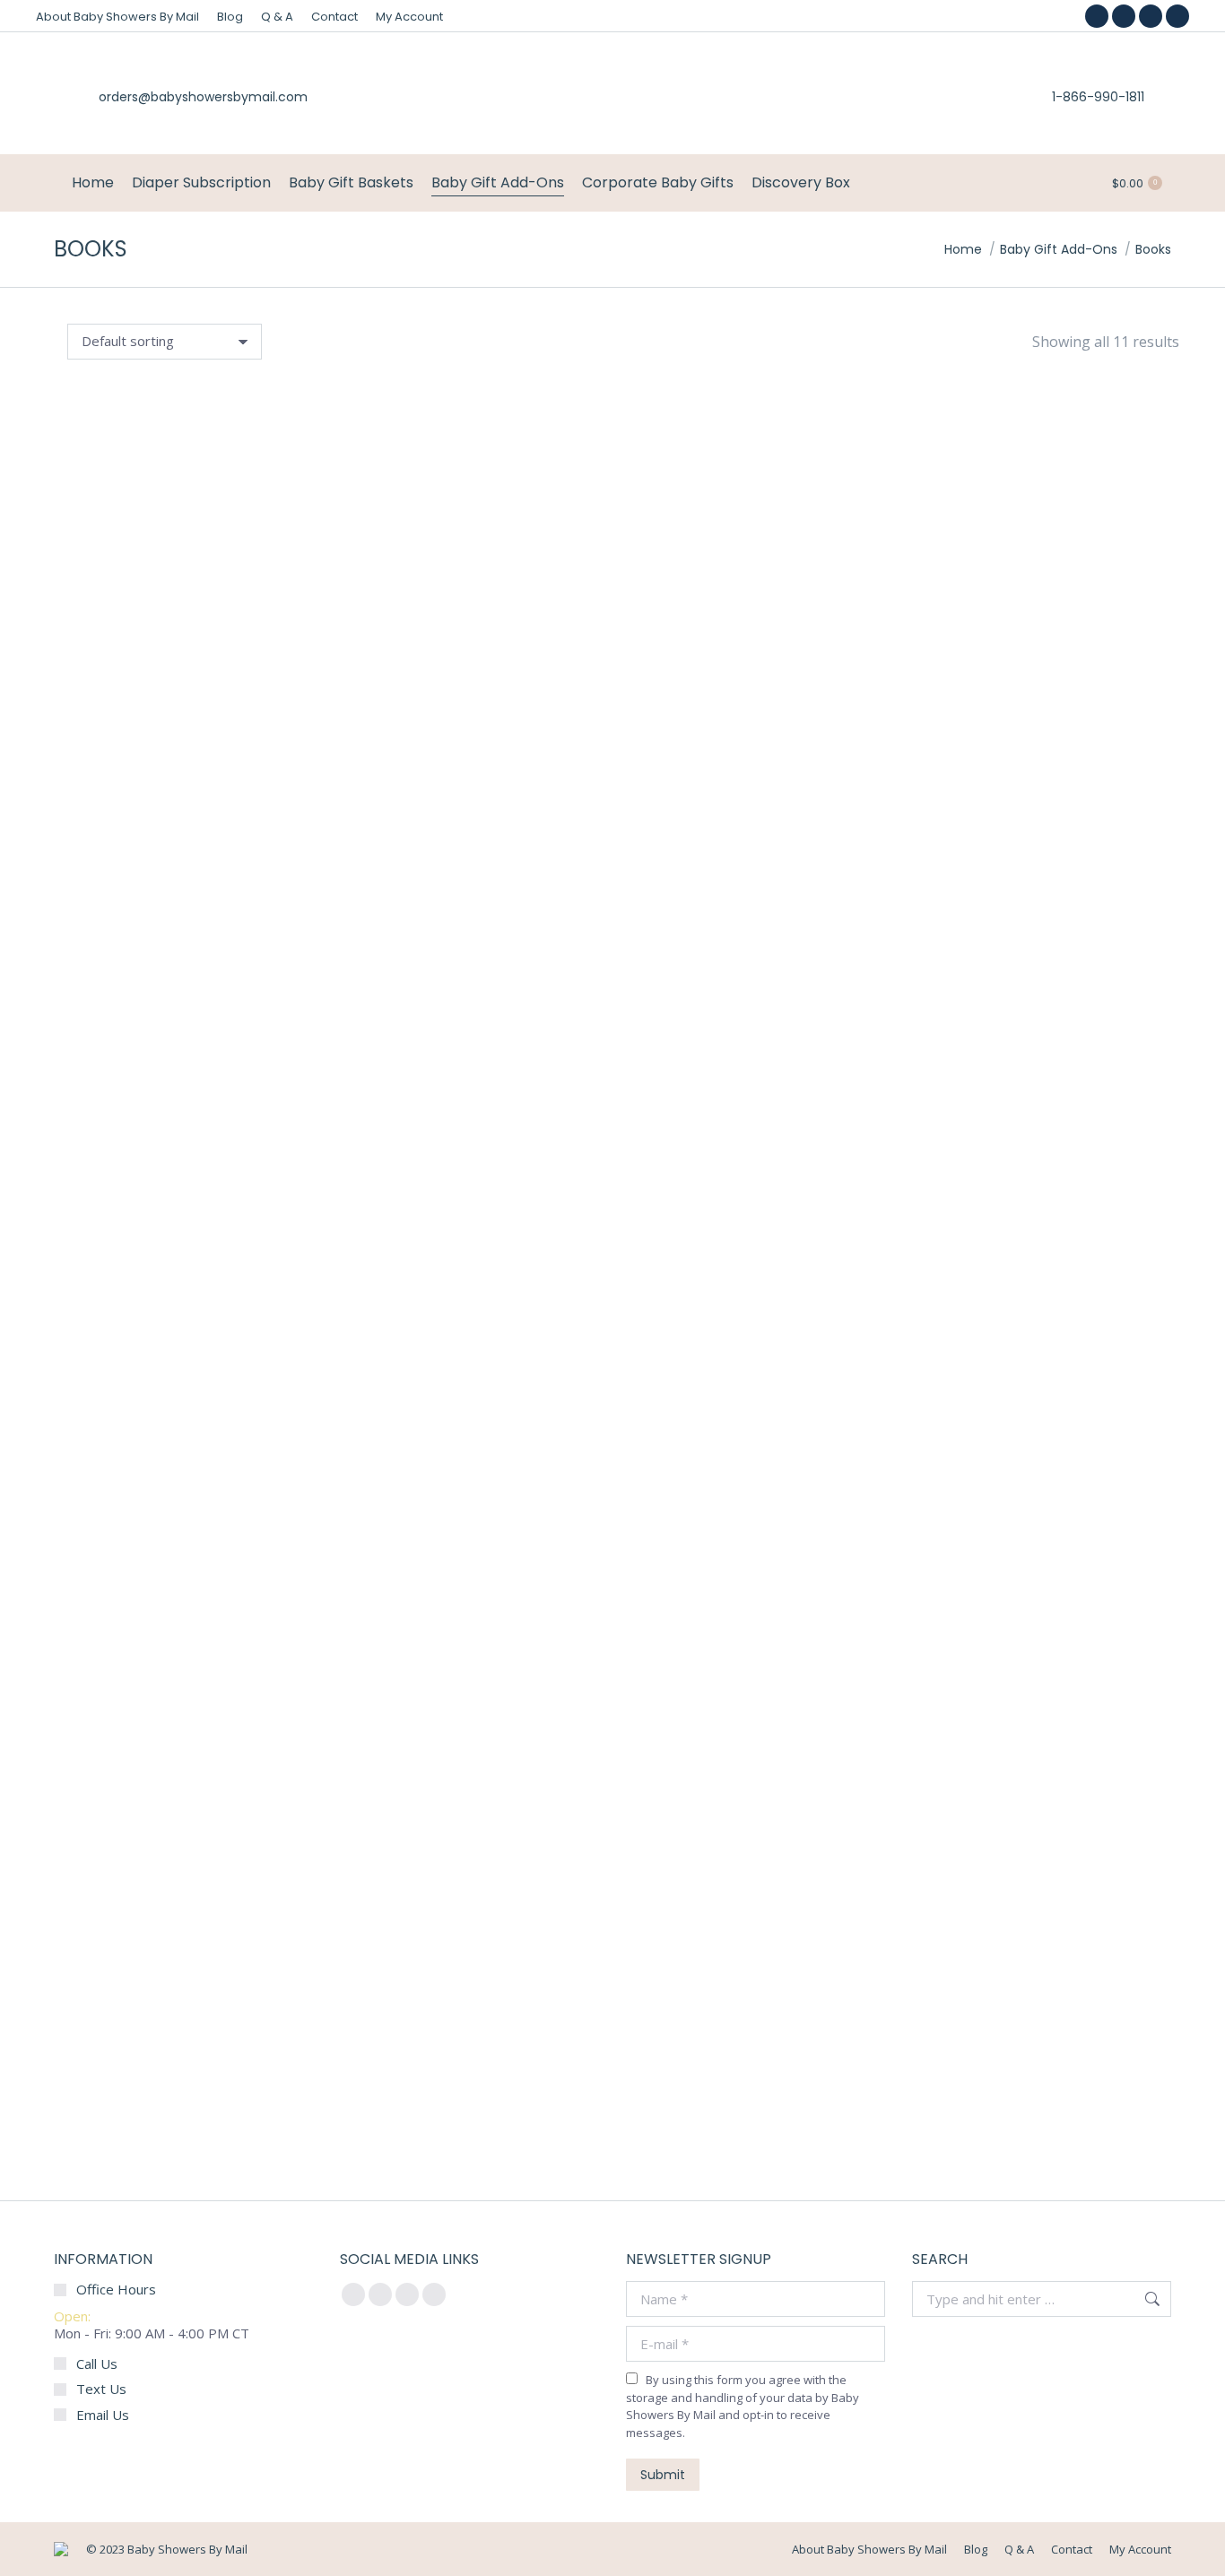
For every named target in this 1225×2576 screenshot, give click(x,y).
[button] (91, 670)
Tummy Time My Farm (617, 1182)
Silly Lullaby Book (238, 2062)
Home (963, 249)
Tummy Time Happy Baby (238, 1188)
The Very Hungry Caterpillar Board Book (237, 1619)
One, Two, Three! (617, 1631)
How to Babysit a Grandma (617, 759)
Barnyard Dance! (997, 1619)
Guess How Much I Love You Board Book (238, 720)
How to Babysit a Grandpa (997, 759)
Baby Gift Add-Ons (1059, 249)
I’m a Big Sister (997, 1188)
